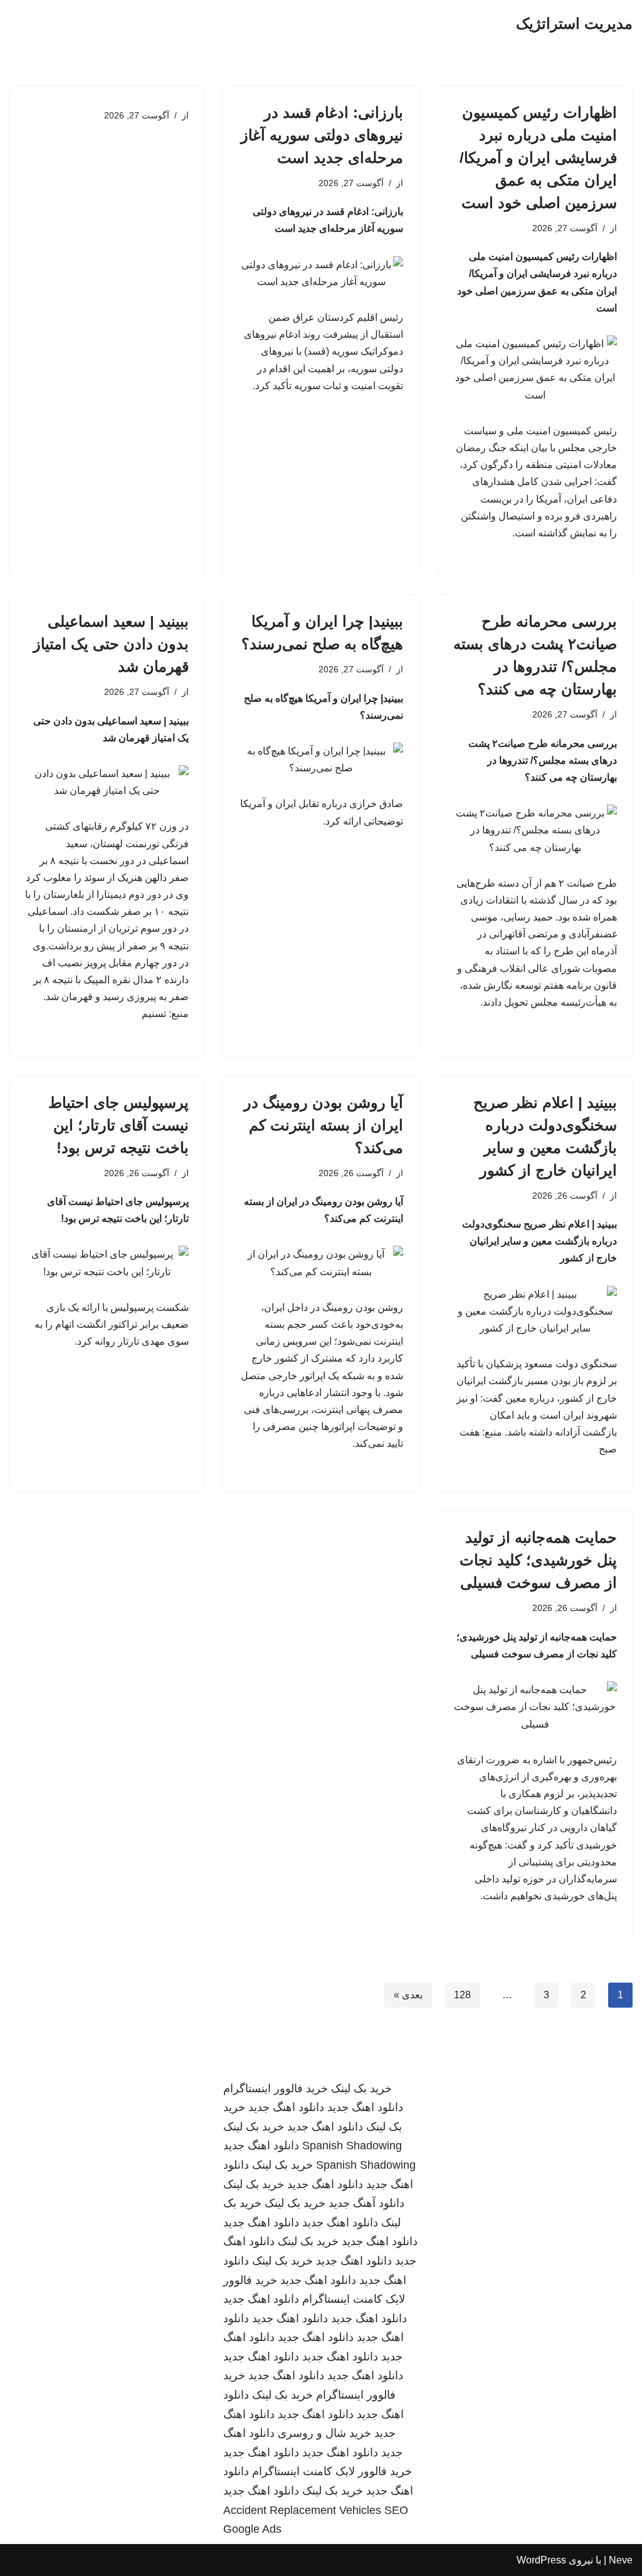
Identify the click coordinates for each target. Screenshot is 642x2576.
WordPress (541, 2560)
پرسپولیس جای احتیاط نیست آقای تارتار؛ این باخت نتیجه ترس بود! (118, 1125)
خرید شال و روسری (324, 2433)
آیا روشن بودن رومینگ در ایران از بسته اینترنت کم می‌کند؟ (324, 1125)
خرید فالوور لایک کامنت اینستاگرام (332, 2471)
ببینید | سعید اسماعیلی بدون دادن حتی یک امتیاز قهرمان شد (111, 644)
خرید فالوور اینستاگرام (276, 2088)
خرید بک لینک (361, 2088)
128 (462, 1995)
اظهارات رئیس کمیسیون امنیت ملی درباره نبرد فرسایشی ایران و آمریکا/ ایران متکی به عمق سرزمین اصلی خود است (538, 158)
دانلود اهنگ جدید (365, 2107)
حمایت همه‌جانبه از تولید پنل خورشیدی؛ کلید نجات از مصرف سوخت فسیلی (538, 1560)
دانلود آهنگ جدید (366, 2203)
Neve (621, 2560)
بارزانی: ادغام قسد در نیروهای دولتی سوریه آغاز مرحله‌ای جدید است (322, 135)
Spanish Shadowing (352, 2146)
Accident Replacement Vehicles (302, 2510)
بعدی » (408, 1995)
